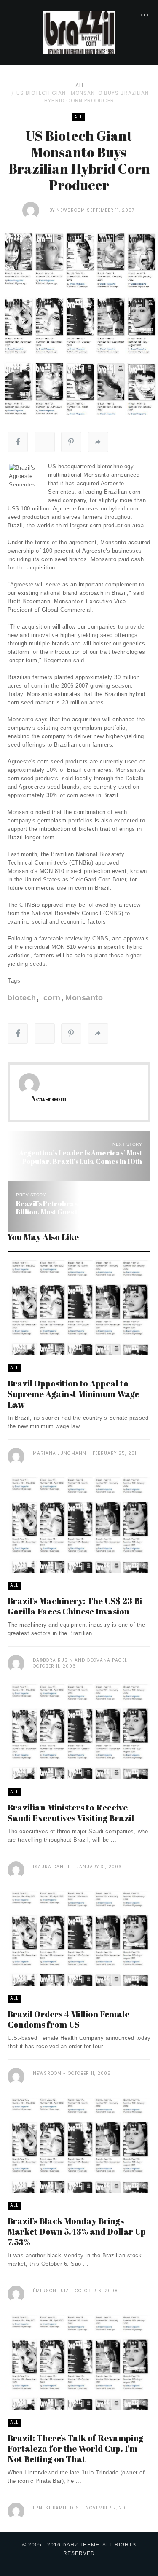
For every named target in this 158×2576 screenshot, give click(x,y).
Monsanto (84, 998)
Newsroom (71, 210)
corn (51, 998)
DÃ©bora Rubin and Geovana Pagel (80, 1660)
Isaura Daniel (52, 1867)
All (80, 85)
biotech (22, 998)
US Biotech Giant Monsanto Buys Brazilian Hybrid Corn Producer (83, 97)
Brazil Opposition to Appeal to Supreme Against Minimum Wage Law (73, 1394)
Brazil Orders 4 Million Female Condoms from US (68, 2019)
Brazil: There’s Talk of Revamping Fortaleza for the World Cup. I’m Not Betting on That (75, 2448)
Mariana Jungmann (60, 1453)
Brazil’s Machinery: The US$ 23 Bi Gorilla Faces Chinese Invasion (75, 1606)
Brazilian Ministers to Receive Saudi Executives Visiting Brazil (71, 1813)
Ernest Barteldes (56, 2508)
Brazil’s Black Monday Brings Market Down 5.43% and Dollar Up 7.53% (77, 2231)
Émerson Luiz (51, 2291)
